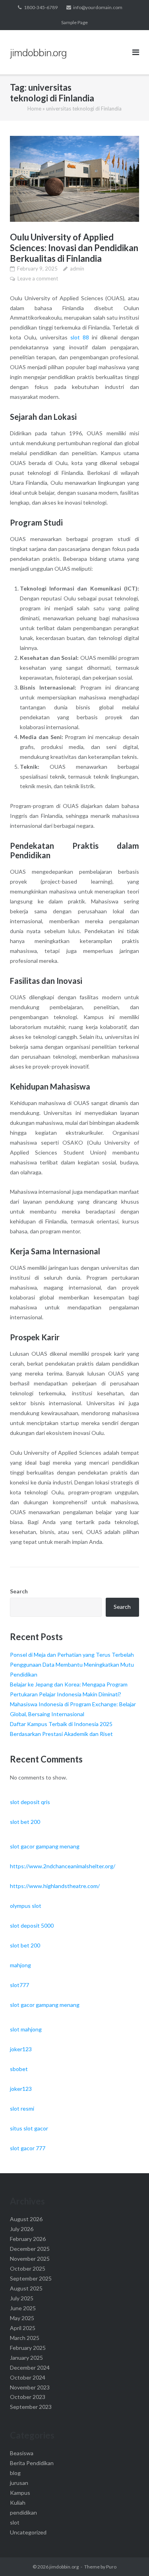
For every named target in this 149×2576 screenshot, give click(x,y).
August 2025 (26, 2288)
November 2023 (30, 2387)
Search (19, 1591)
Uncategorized (28, 2532)
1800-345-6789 (41, 7)
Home (34, 109)
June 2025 (23, 2308)
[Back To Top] (129, 2557)
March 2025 (25, 2338)
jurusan (19, 2483)
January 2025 (26, 2358)
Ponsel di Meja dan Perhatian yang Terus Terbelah (72, 1655)
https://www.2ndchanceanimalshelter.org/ (63, 1866)
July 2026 (22, 2229)
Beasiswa (22, 2453)
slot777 (19, 1985)
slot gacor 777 (28, 2148)
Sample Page (74, 22)
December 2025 (30, 2249)
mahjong (20, 1965)
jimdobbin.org (64, 2567)
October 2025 (28, 2268)
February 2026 (28, 2239)
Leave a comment (38, 278)
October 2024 (28, 2377)
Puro (111, 2567)
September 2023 (31, 2407)
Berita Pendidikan (32, 2463)
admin (77, 269)
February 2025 (28, 2348)
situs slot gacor (29, 2128)
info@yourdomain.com (98, 7)
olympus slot (26, 1906)
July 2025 (22, 2298)
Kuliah (18, 2503)
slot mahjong (26, 2029)
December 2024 (30, 2367)
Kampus (20, 2493)
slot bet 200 (25, 1822)
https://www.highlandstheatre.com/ (55, 1886)
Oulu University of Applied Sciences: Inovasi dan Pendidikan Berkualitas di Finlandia (74, 248)
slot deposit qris (30, 1802)
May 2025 (22, 2318)
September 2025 (31, 2278)
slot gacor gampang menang (45, 1846)
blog (15, 2473)
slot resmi (22, 2108)
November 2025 (30, 2259)
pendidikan (23, 2512)
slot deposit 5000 (32, 1925)
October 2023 (28, 2397)
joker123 (21, 2049)
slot (15, 2522)
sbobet (19, 2069)
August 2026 (26, 2219)
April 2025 (23, 2328)
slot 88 (80, 337)
